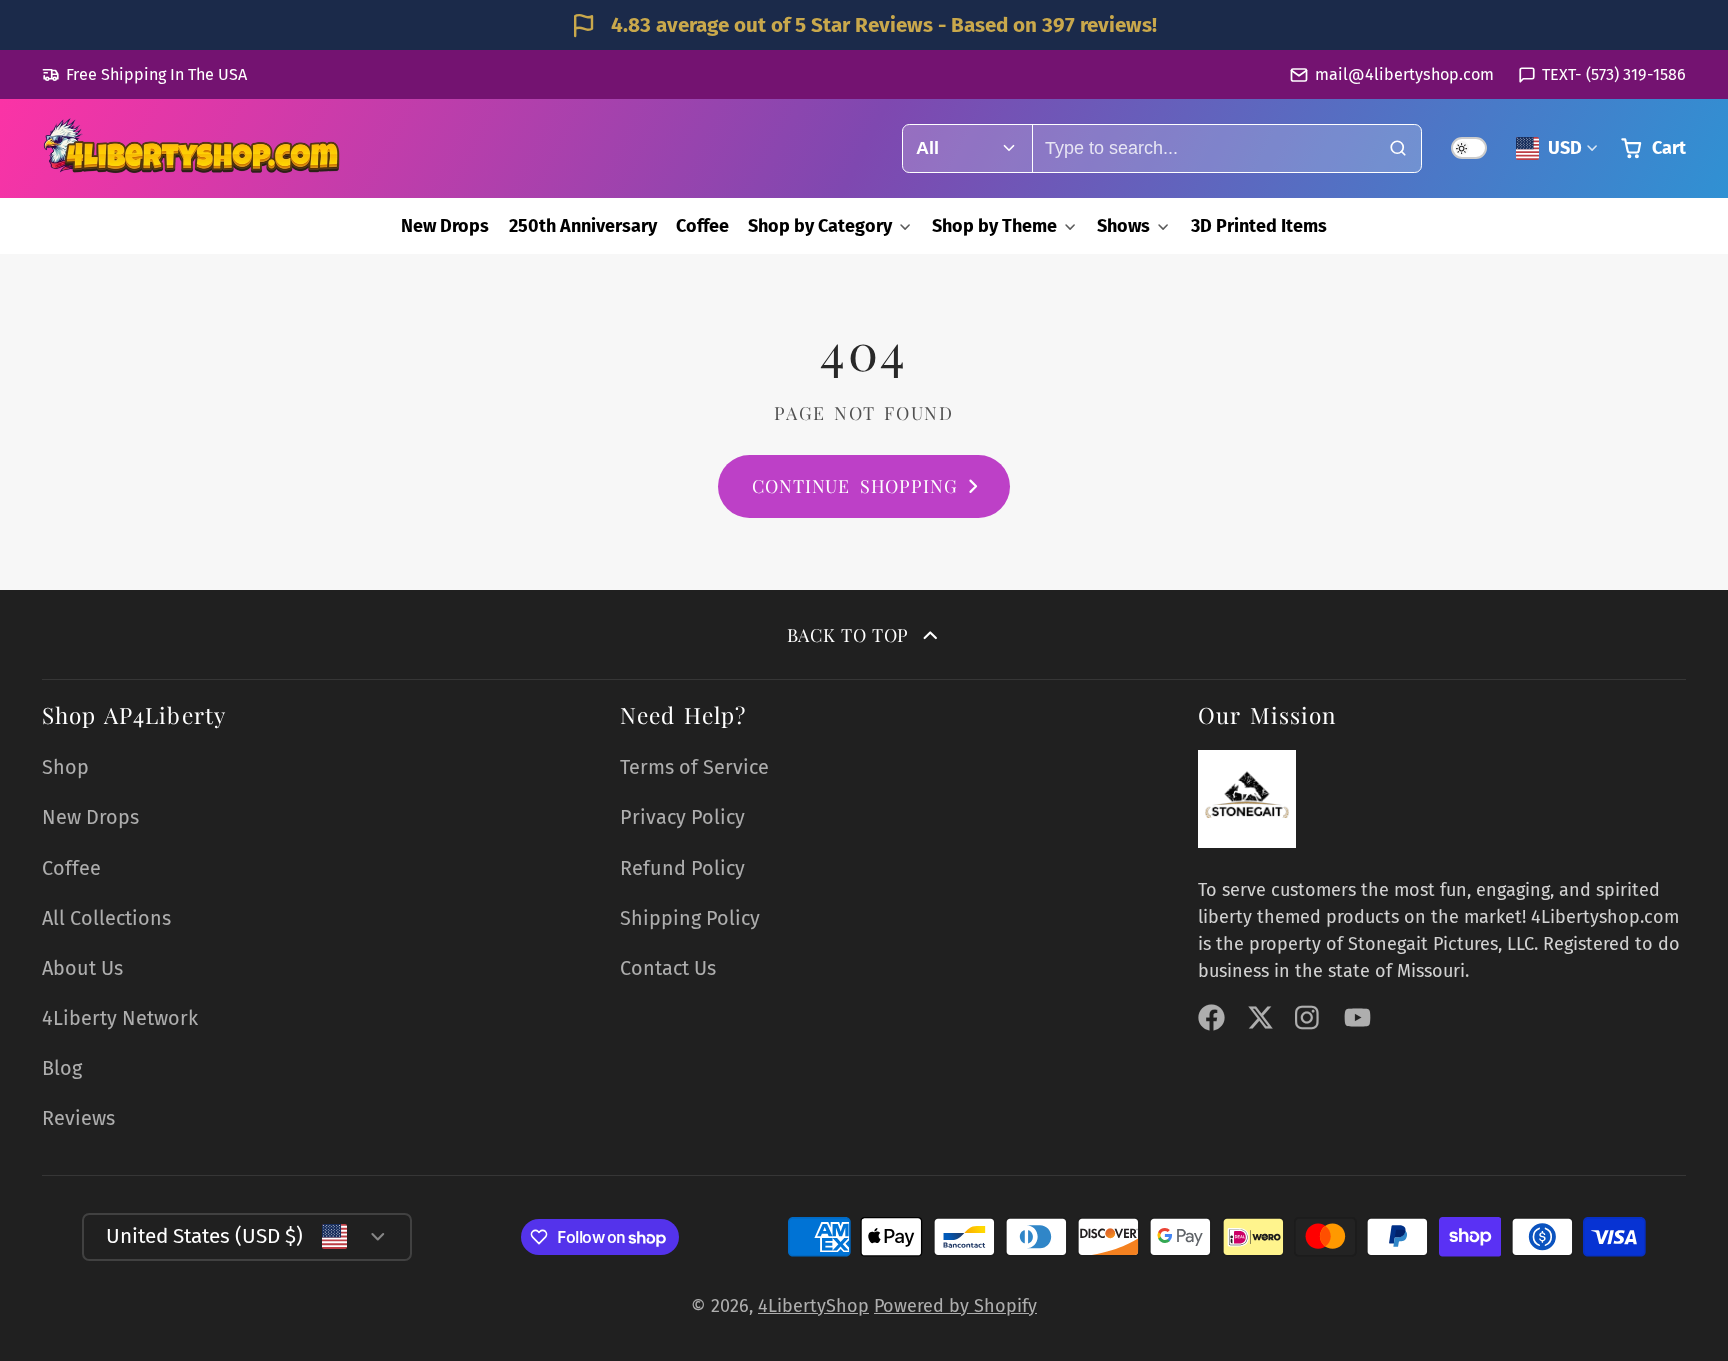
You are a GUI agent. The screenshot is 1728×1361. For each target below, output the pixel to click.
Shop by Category (820, 226)
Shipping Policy (690, 918)
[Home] (192, 148)
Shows (1123, 226)
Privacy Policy (682, 817)
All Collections (106, 918)
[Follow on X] (1260, 1017)
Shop (65, 767)
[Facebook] (1211, 1017)
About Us (82, 968)
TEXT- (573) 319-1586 (1614, 74)
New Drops (445, 226)
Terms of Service (694, 767)
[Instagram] (1308, 1017)
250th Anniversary (583, 226)
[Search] (1397, 148)
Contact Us (668, 968)
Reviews (78, 1118)
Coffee (702, 226)
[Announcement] (864, 25)
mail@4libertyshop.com (1404, 74)
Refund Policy (682, 868)
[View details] (1247, 799)
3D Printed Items (1259, 226)
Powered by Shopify (955, 1306)
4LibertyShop (813, 1306)
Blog (62, 1068)
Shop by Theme (994, 226)
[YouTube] (1357, 1017)
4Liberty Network (120, 1018)
